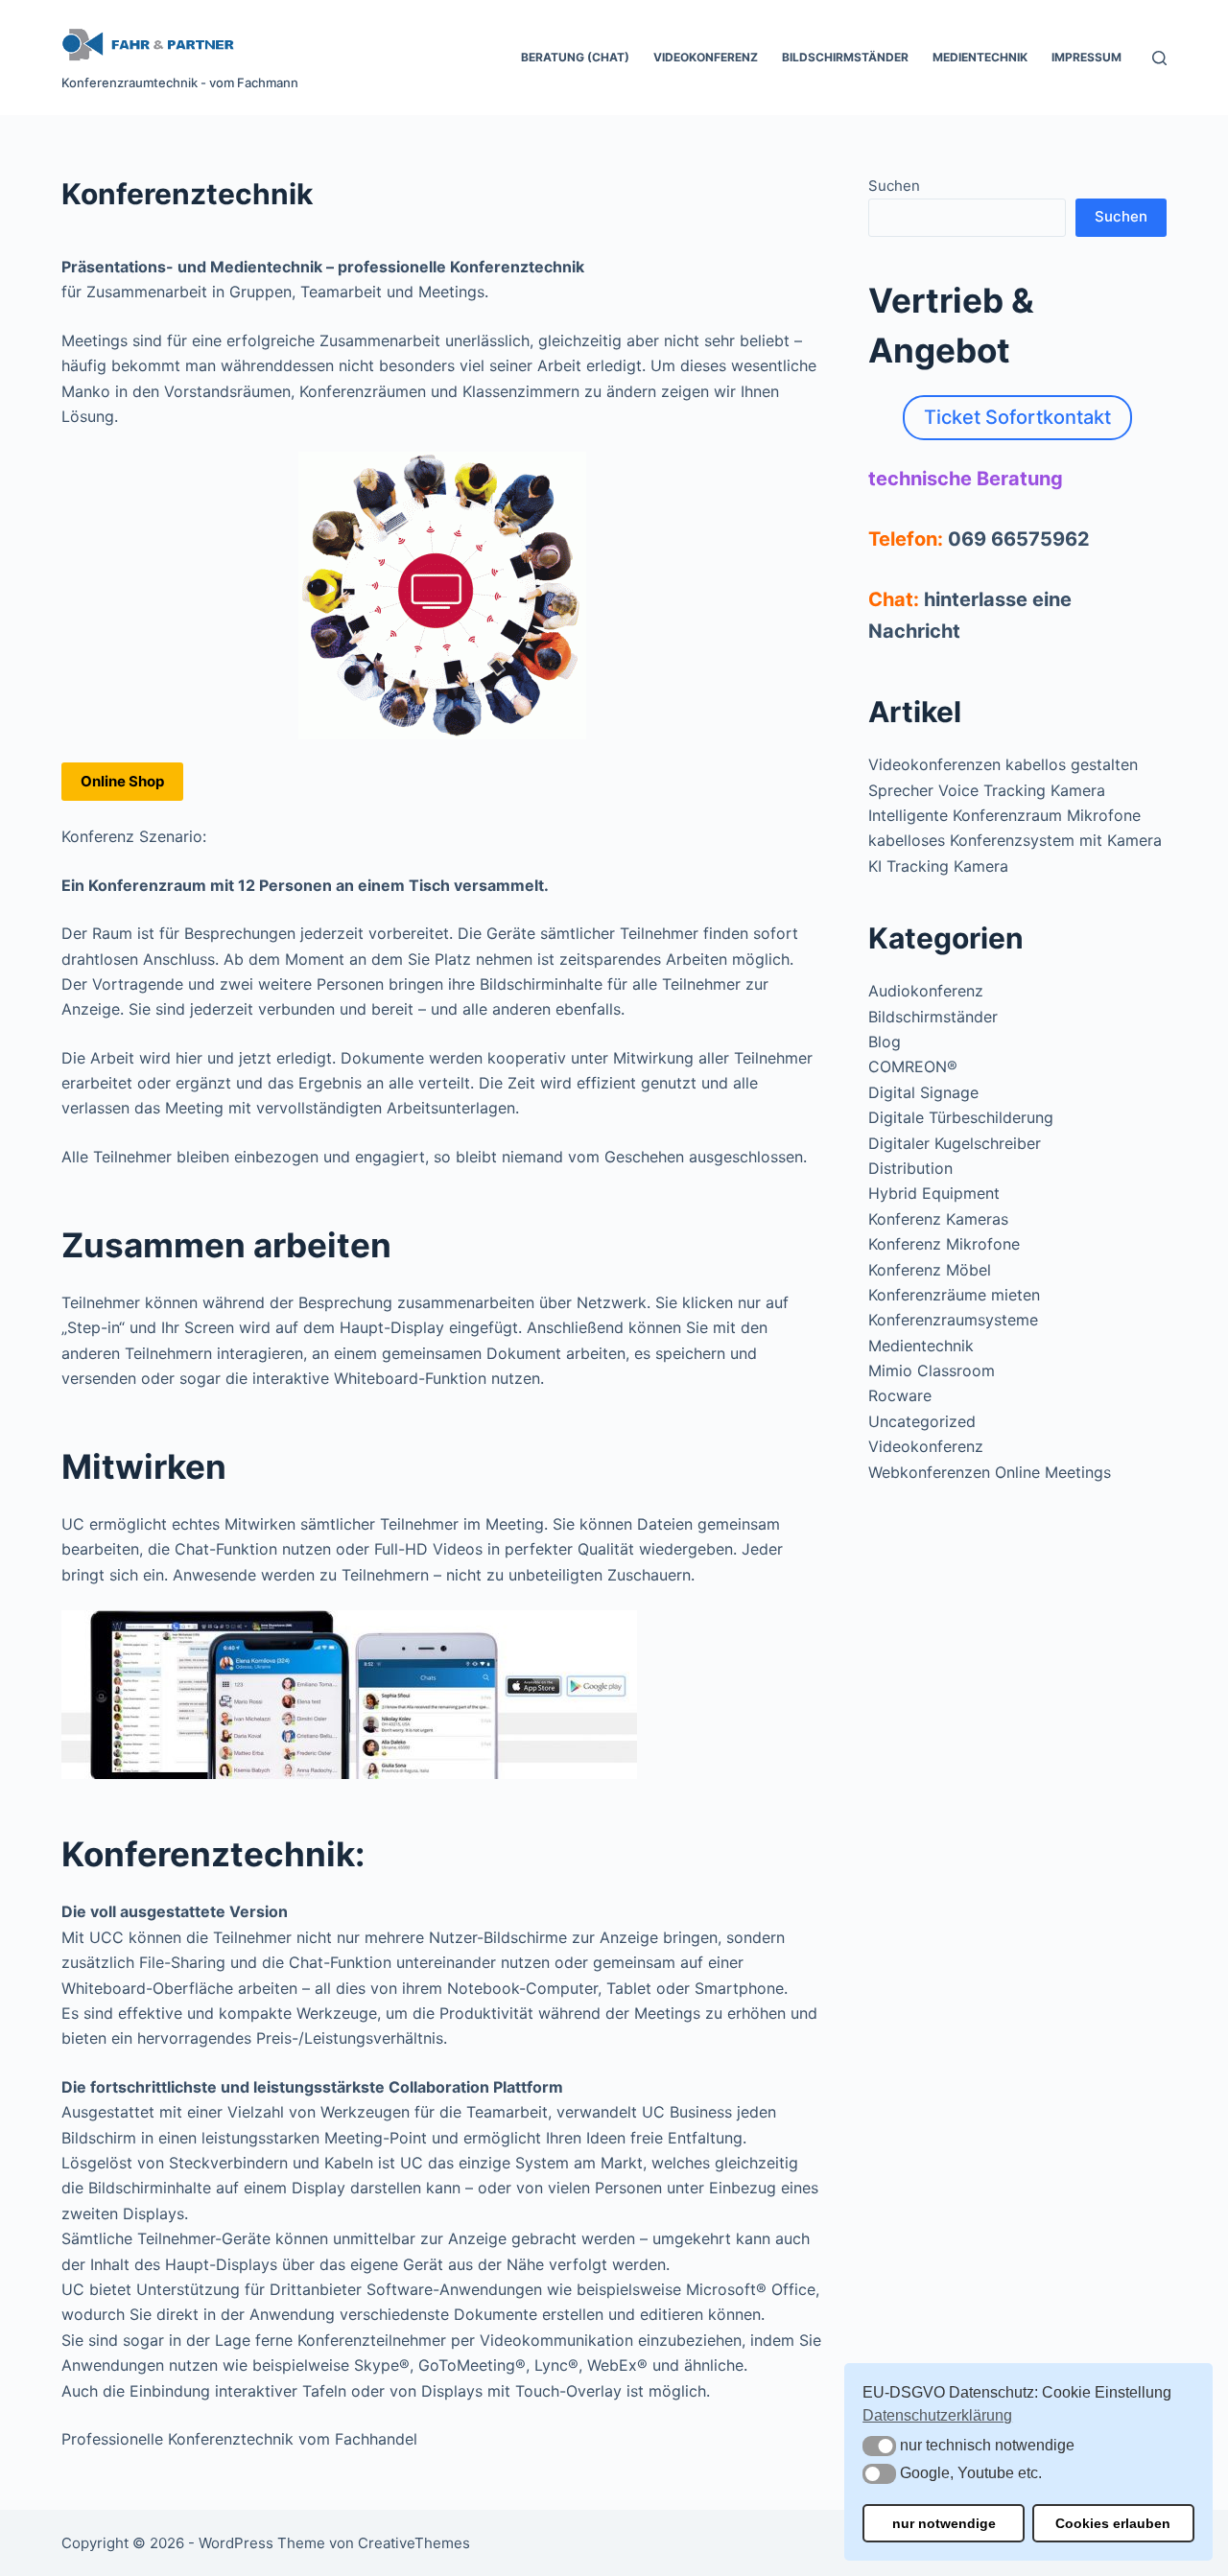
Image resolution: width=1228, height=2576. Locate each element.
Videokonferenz (706, 57)
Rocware (900, 1395)
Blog (885, 1042)
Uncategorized (922, 1421)
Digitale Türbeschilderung (961, 1117)
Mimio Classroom (932, 1370)
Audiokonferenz (926, 991)
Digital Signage (923, 1092)
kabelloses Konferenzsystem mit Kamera (1015, 840)
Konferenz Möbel (930, 1270)
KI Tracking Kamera (938, 866)
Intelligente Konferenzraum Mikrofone (1004, 815)
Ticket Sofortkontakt (1017, 417)
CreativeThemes (414, 2543)
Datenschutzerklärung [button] (937, 2415)
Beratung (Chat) (575, 57)
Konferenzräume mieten (954, 1295)
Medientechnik (980, 57)
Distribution (910, 1168)
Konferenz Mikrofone (944, 1244)
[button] (879, 2446)
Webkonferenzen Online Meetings (990, 1472)
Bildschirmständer (845, 57)
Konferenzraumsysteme (953, 1320)
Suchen (894, 186)
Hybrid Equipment (934, 1193)
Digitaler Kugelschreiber (955, 1143)
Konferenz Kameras (938, 1219)
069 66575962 (1019, 539)
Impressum (1086, 57)
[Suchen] (1159, 58)
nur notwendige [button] (944, 2523)
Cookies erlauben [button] (1113, 2523)
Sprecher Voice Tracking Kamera (987, 790)
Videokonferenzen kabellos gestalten (1003, 764)
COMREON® (913, 1066)
